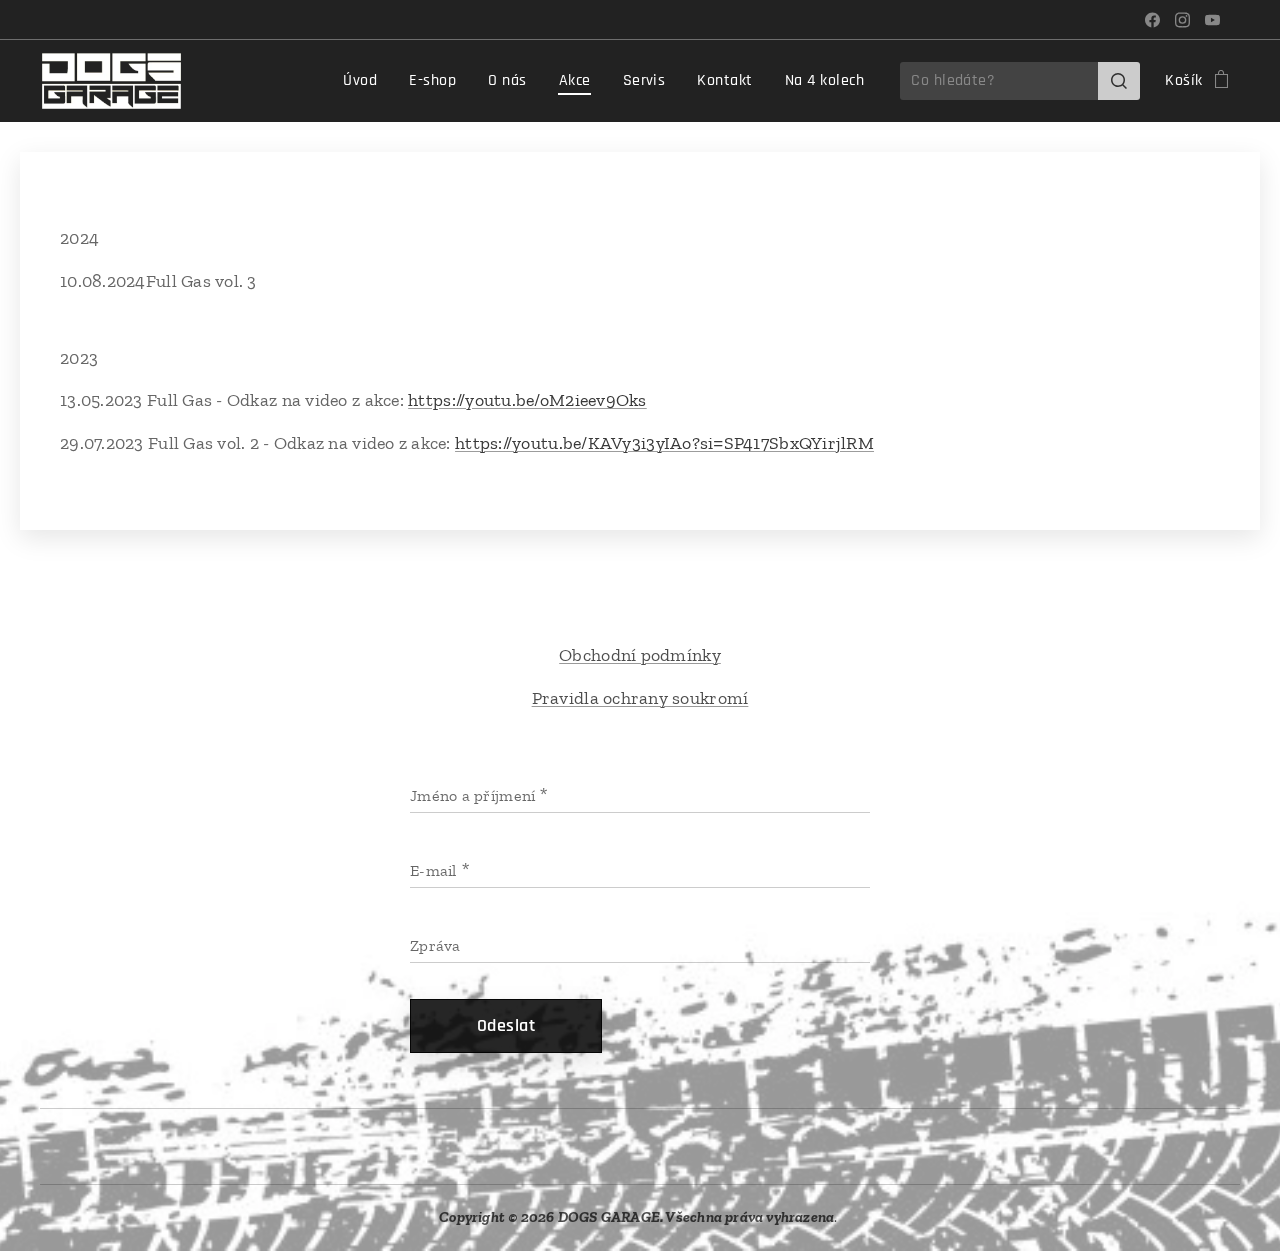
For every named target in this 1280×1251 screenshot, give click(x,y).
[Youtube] (1212, 20)
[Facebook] (1152, 20)
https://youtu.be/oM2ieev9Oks (527, 400)
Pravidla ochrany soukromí (640, 698)
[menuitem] (365, 81)
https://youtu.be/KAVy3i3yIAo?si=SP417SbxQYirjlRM (664, 443)
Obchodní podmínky (640, 655)
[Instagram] (1182, 20)
